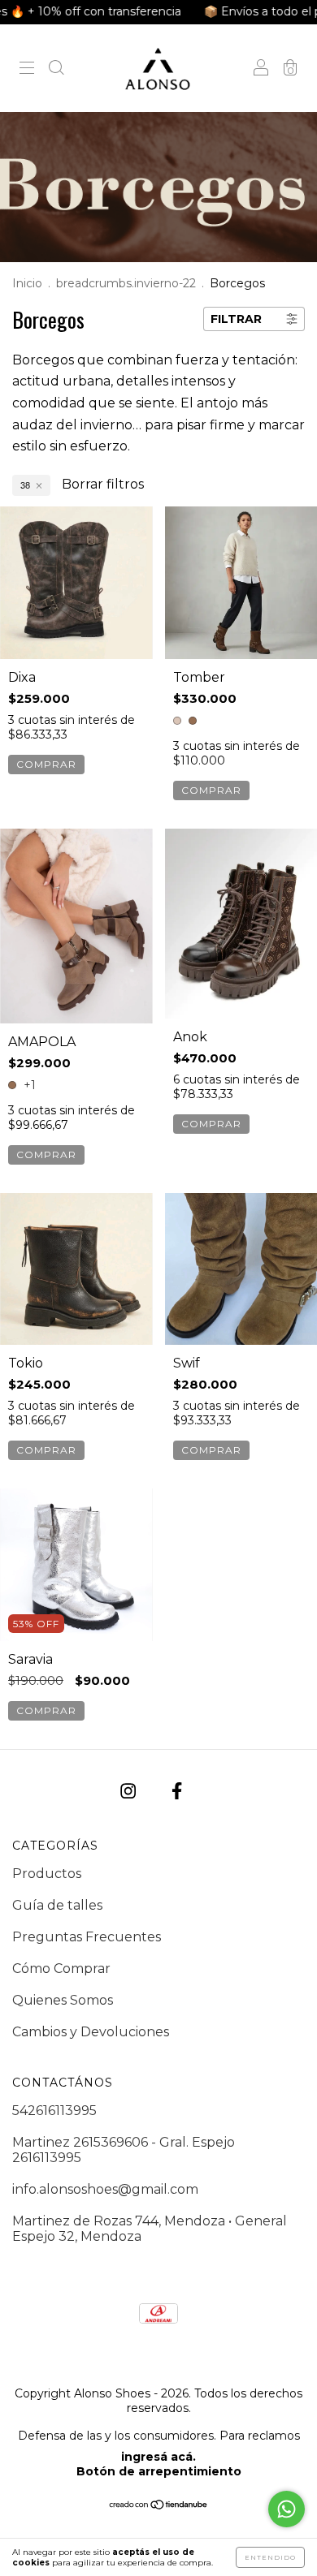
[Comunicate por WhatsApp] (287, 2509)
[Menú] (27, 69)
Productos (47, 1874)
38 (25, 485)
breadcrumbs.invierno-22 (126, 283)
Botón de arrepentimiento (159, 2471)
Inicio (27, 283)
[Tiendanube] (159, 2506)
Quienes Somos (63, 2000)
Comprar (46, 764)
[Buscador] (56, 69)
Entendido (270, 2557)
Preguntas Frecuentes (87, 1937)
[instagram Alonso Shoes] (130, 1791)
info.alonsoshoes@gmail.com (105, 2189)
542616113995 (54, 2111)
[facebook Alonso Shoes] (177, 1791)
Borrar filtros (103, 484)
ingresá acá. (158, 2457)
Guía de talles (57, 1905)
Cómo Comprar (61, 1969)
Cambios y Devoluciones (91, 2032)
